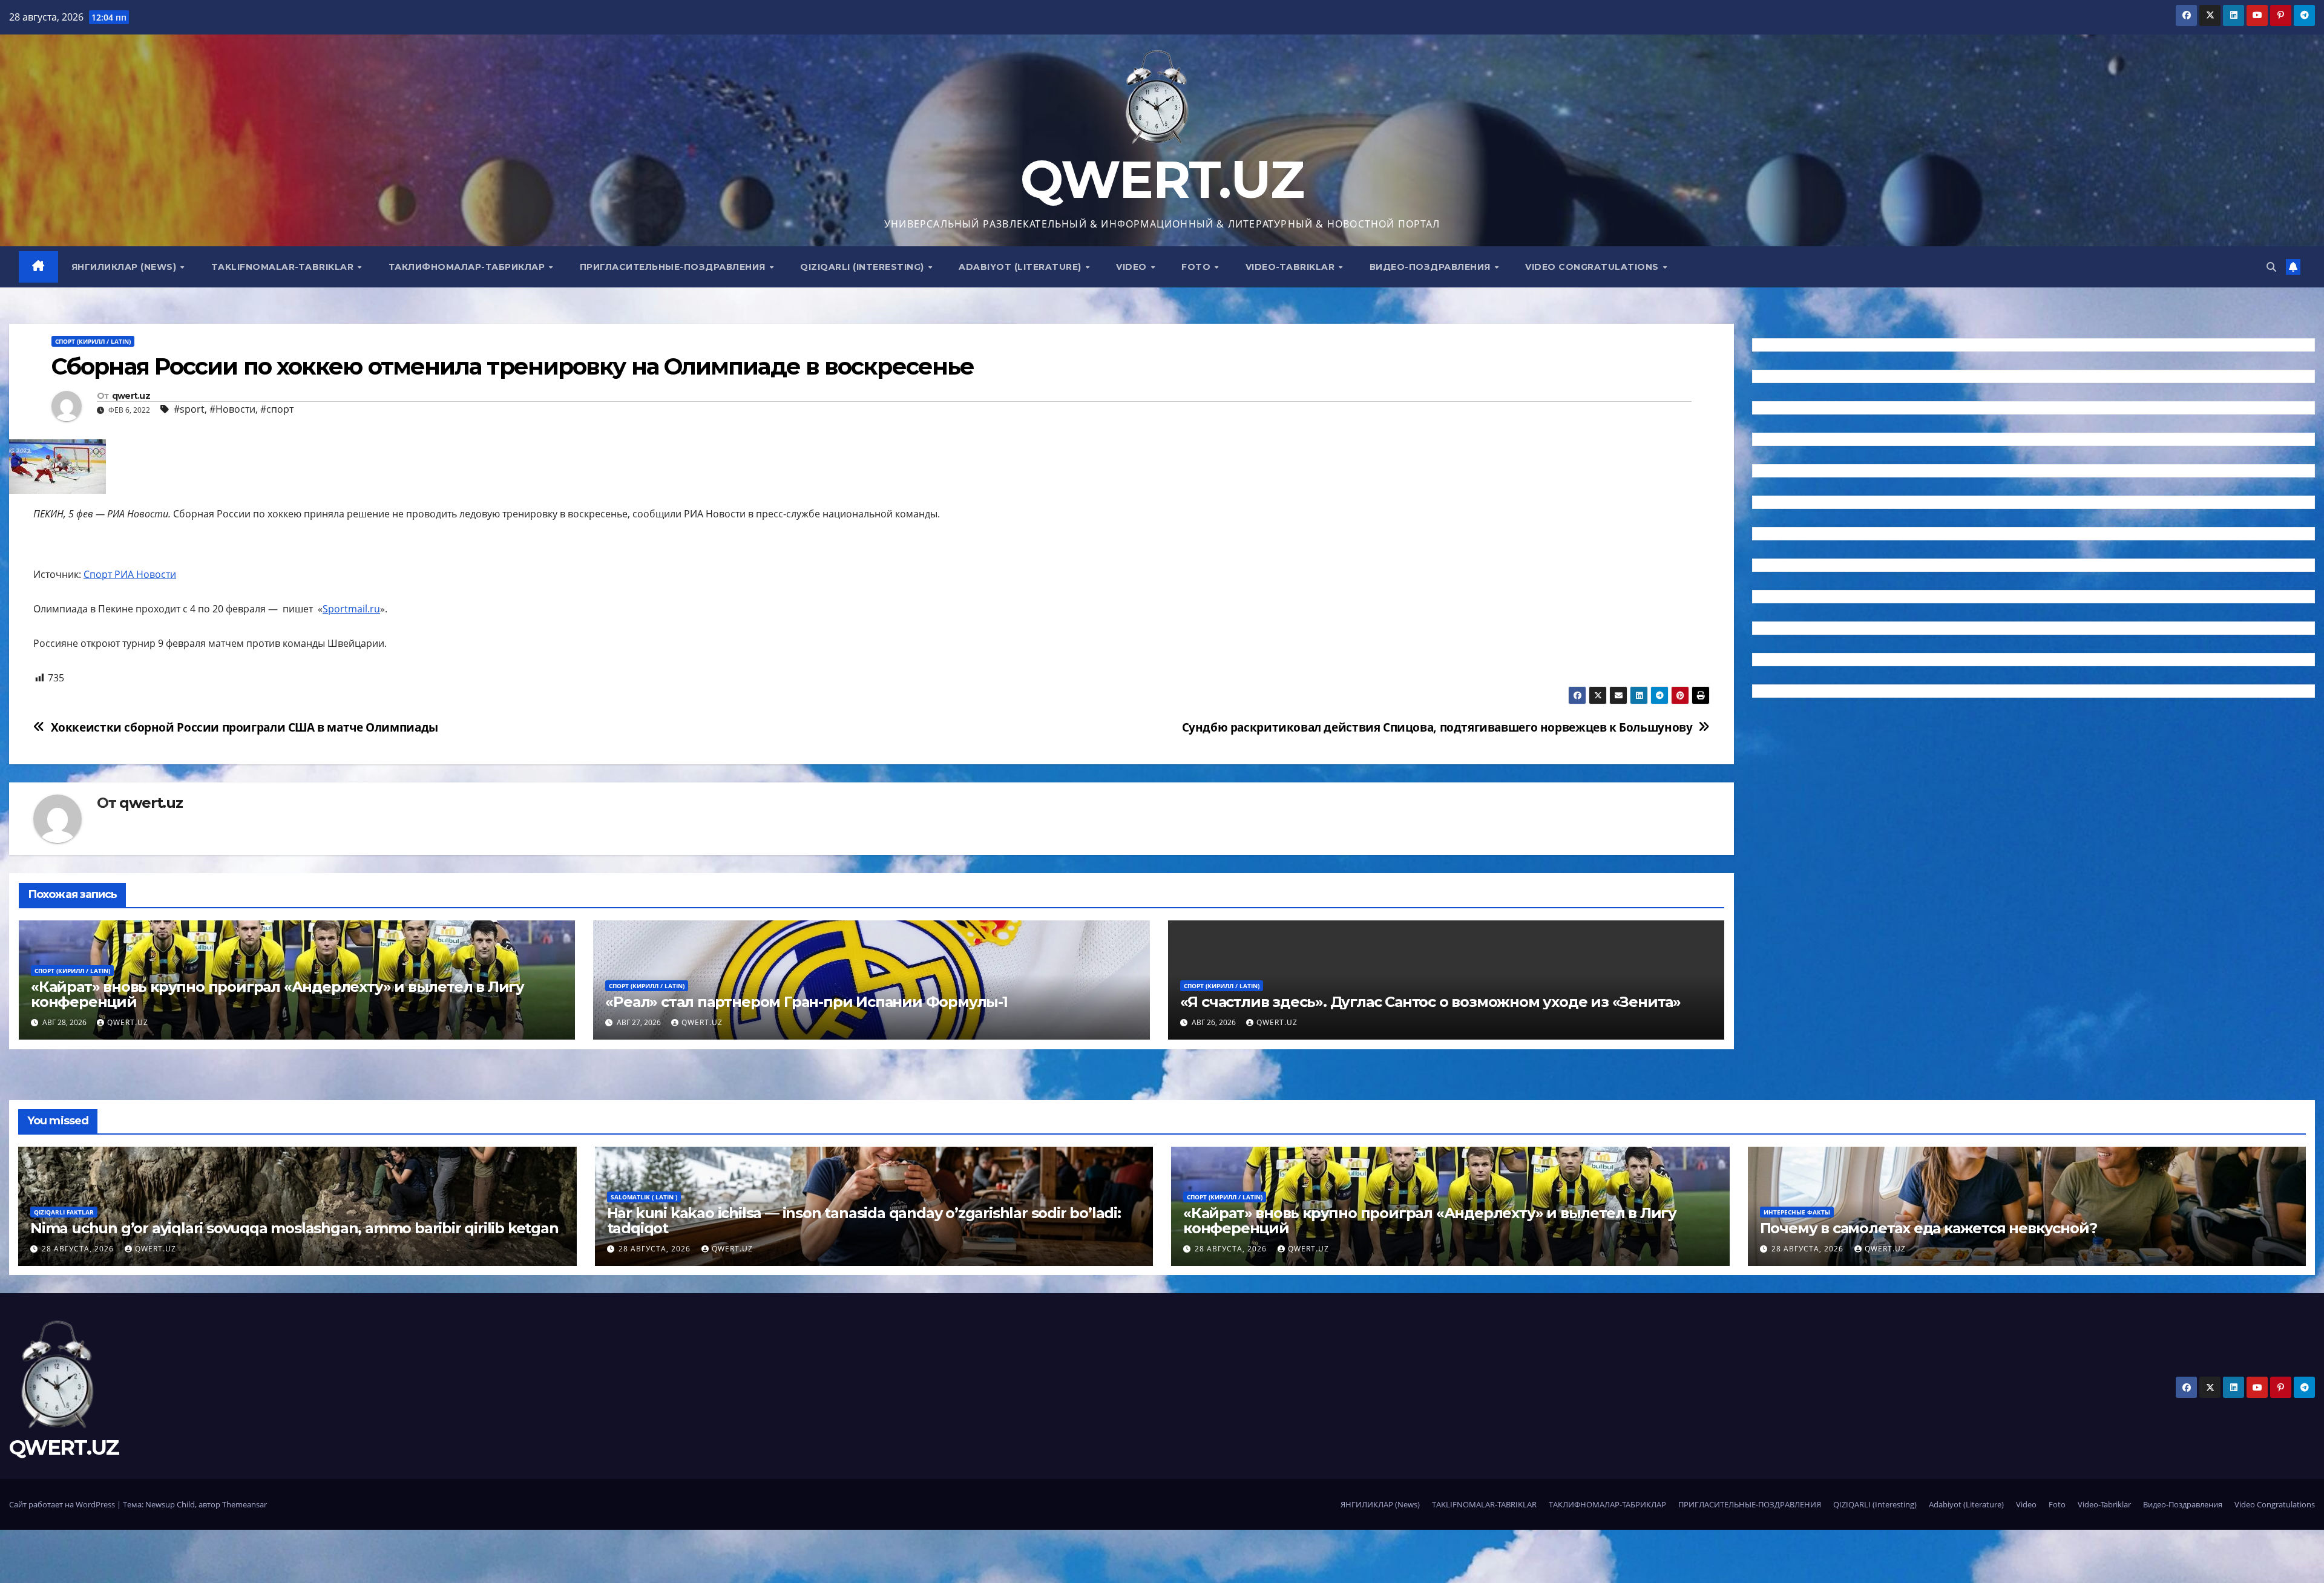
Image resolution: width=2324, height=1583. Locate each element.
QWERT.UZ (1162, 179)
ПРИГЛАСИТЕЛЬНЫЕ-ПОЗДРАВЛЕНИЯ (674, 267)
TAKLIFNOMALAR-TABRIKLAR (284, 267)
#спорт (277, 409)
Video (1133, 267)
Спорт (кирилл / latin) (93, 341)
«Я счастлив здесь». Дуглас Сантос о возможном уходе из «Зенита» (1430, 1002)
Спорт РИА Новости (130, 574)
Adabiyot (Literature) (1021, 267)
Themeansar (245, 1504)
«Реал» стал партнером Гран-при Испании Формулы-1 (806, 1002)
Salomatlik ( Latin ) (644, 1197)
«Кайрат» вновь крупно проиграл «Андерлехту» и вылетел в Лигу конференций (277, 994)
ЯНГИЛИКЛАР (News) (125, 267)
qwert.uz (131, 396)
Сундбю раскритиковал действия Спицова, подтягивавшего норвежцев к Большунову (1437, 727)
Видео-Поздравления (1432, 267)
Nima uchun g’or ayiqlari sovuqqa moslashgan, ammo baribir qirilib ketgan (294, 1228)
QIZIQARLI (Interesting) (863, 267)
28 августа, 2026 (79, 1249)
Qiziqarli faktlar (64, 1212)
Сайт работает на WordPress (63, 1504)
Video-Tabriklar (1292, 267)
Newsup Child (170, 1504)
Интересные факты (1797, 1212)
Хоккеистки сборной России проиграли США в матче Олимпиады (245, 727)
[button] (2271, 267)
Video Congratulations (1593, 267)
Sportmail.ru (351, 609)
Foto (1197, 267)
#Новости (232, 409)
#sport (189, 409)
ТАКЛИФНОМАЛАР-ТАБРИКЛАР (468, 267)
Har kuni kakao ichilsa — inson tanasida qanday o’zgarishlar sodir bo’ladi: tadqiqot (864, 1221)
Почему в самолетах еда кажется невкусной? (1928, 1228)
